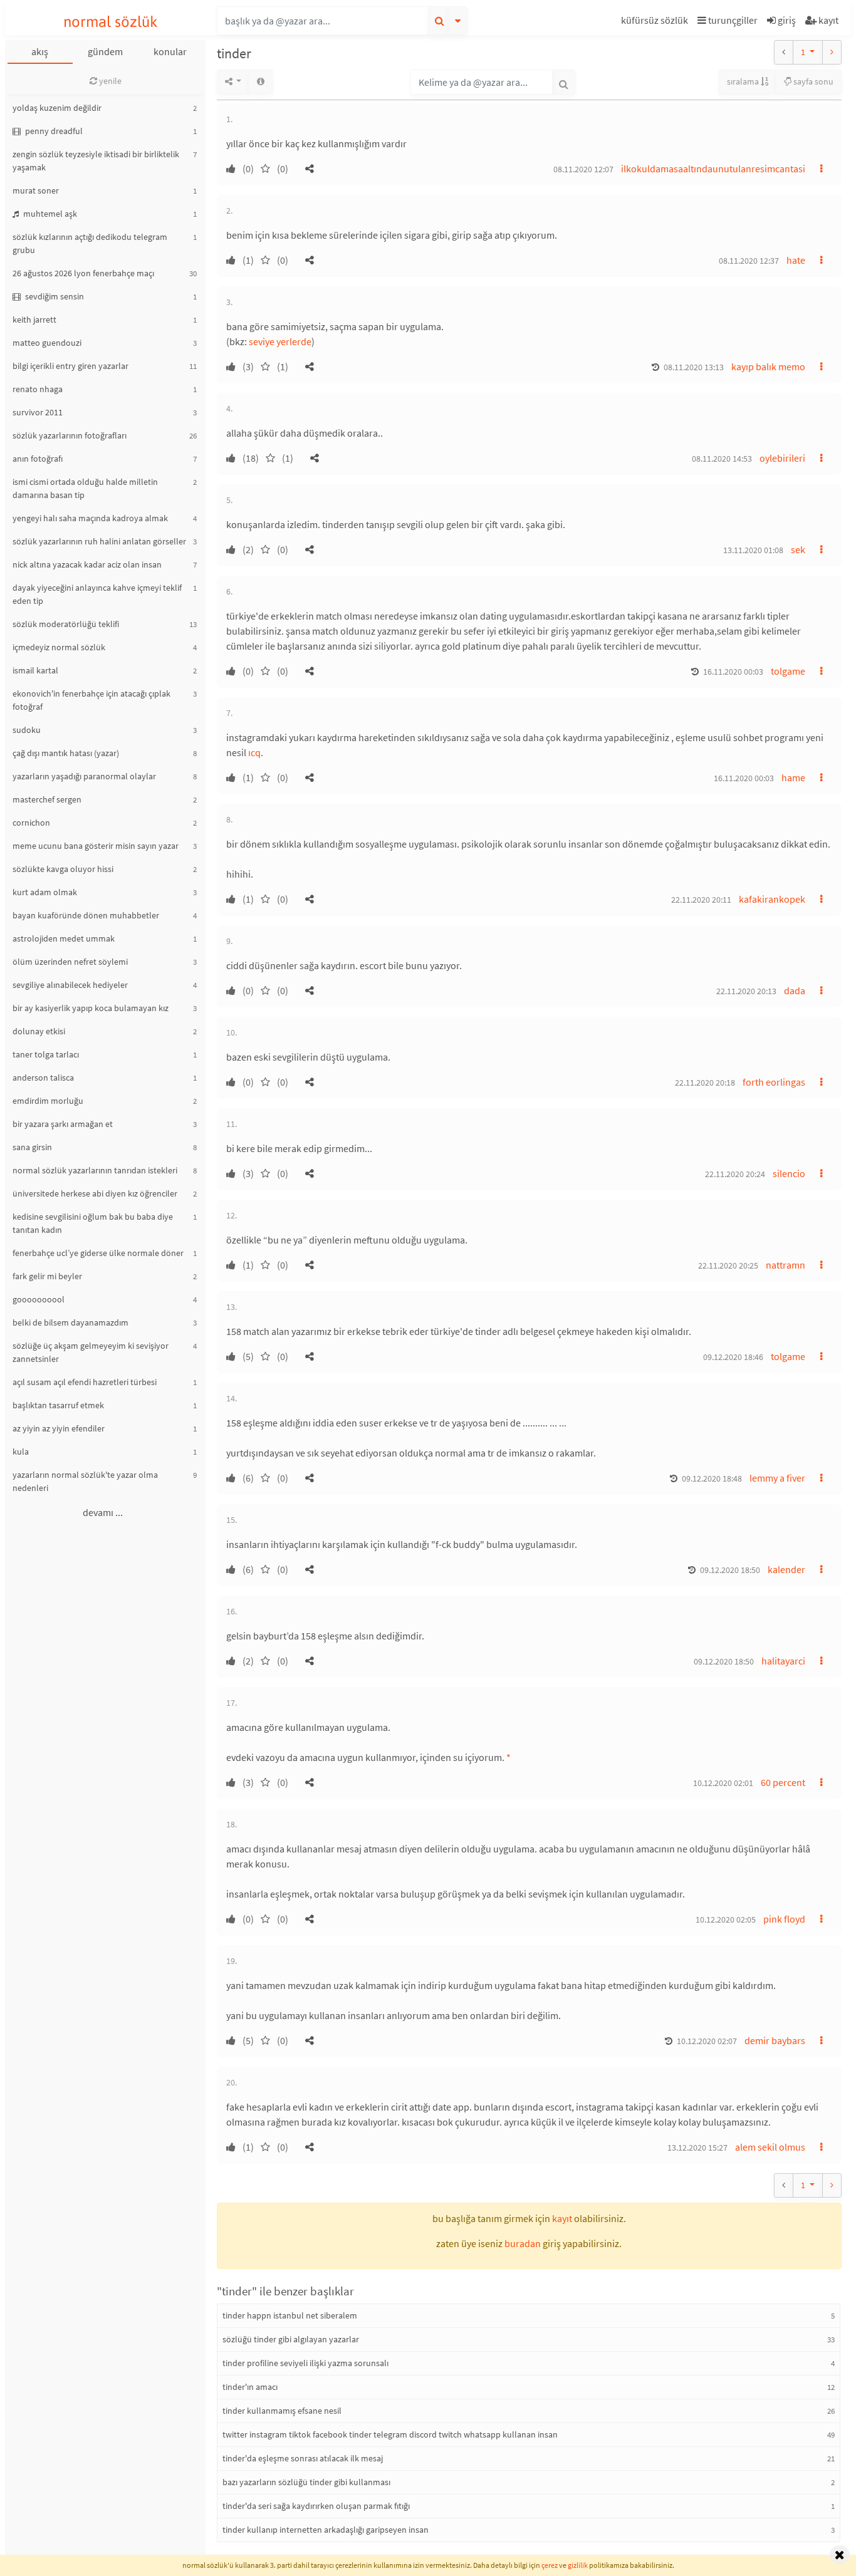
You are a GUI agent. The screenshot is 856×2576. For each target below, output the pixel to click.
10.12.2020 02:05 (726, 1919)
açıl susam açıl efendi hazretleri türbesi (85, 1382)
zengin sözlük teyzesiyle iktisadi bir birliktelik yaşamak (96, 161)
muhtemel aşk (49, 214)
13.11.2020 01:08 (753, 550)
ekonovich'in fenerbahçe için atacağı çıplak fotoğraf (91, 700)
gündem (105, 51)
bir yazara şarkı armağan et (63, 1124)
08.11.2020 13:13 (694, 367)
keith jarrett (34, 319)
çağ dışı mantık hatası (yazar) (66, 753)
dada (795, 990)
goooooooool (39, 1299)
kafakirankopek (772, 899)
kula (21, 1452)
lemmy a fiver (777, 1478)
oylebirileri (782, 458)
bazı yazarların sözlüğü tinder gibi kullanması (306, 2482)
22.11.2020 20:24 (735, 1174)
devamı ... (103, 1512)
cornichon (31, 823)
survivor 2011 (38, 412)
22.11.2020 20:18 (705, 1083)
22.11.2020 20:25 (728, 1265)
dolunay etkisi (39, 1031)
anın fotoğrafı (38, 459)
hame (793, 777)
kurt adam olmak (45, 892)
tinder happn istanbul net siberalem (290, 2315)
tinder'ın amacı (250, 2387)
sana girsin (32, 1147)
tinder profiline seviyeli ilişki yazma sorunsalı (305, 2363)
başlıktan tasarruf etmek (58, 1405)
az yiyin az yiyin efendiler (59, 1428)
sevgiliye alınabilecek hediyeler (70, 985)
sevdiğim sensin (54, 296)
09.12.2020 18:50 (730, 1570)
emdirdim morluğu (48, 1101)
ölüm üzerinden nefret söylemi (70, 962)
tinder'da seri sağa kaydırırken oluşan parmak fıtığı (316, 2506)
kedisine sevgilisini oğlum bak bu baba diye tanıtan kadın (93, 1223)
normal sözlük (111, 22)
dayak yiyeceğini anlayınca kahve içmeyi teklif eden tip (97, 594)
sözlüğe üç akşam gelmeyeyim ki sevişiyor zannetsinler (91, 1352)
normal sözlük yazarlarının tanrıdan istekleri (95, 1170)
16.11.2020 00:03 (733, 672)
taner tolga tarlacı (46, 1054)
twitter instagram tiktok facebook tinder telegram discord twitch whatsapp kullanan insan (390, 2434)
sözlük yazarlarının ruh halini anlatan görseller (99, 541)
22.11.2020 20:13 (746, 991)
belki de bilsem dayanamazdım (70, 1322)
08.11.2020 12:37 (749, 261)
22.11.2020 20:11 (701, 900)
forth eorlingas (774, 1082)
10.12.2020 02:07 (707, 2041)
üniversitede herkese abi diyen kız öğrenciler (95, 1193)
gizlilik (578, 2565)
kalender (786, 1569)
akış (40, 51)
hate (796, 260)
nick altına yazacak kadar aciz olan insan (87, 564)
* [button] (509, 1757)
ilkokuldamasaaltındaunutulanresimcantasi (713, 169)
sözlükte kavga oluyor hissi (63, 869)
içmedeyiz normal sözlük (59, 647)
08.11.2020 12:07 (583, 169)
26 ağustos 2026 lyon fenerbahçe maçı (83, 273)
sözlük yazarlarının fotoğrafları (70, 435)
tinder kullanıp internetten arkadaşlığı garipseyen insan (326, 2530)
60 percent (783, 1782)
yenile (109, 81)
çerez (550, 2565)
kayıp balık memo (768, 366)
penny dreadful (53, 131)
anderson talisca (43, 1078)
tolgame (788, 671)
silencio (789, 1173)
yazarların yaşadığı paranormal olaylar (84, 776)
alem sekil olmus (770, 2147)
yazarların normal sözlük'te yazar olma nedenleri (85, 1481)
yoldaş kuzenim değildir (57, 108)
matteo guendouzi (47, 343)
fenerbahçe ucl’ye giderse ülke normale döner (98, 1253)
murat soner (36, 190)
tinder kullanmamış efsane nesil (282, 2411)
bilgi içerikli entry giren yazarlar (70, 366)
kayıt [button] (562, 2218)
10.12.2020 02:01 (723, 1783)
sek (798, 549)
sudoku (27, 730)
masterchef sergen (47, 799)
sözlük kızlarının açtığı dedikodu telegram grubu (90, 243)
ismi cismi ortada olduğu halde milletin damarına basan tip (85, 488)
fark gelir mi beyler (47, 1276)
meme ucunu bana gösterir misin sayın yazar (96, 846)
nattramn (786, 1265)
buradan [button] (523, 2243)
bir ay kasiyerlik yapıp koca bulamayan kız (91, 1008)
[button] (656, 22)
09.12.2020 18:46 (733, 1357)
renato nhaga (38, 389)
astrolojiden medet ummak (64, 938)
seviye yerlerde (280, 341)
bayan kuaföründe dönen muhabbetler (86, 915)
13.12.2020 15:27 (697, 2148)
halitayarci (783, 1661)
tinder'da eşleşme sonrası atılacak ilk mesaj (303, 2458)
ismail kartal (35, 670)
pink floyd (784, 1919)
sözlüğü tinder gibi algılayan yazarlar (291, 2339)
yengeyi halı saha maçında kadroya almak (90, 518)
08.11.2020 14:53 (722, 459)
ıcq (254, 752)
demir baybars (775, 2040)
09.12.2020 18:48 (712, 1478)
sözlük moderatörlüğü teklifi (66, 624)
